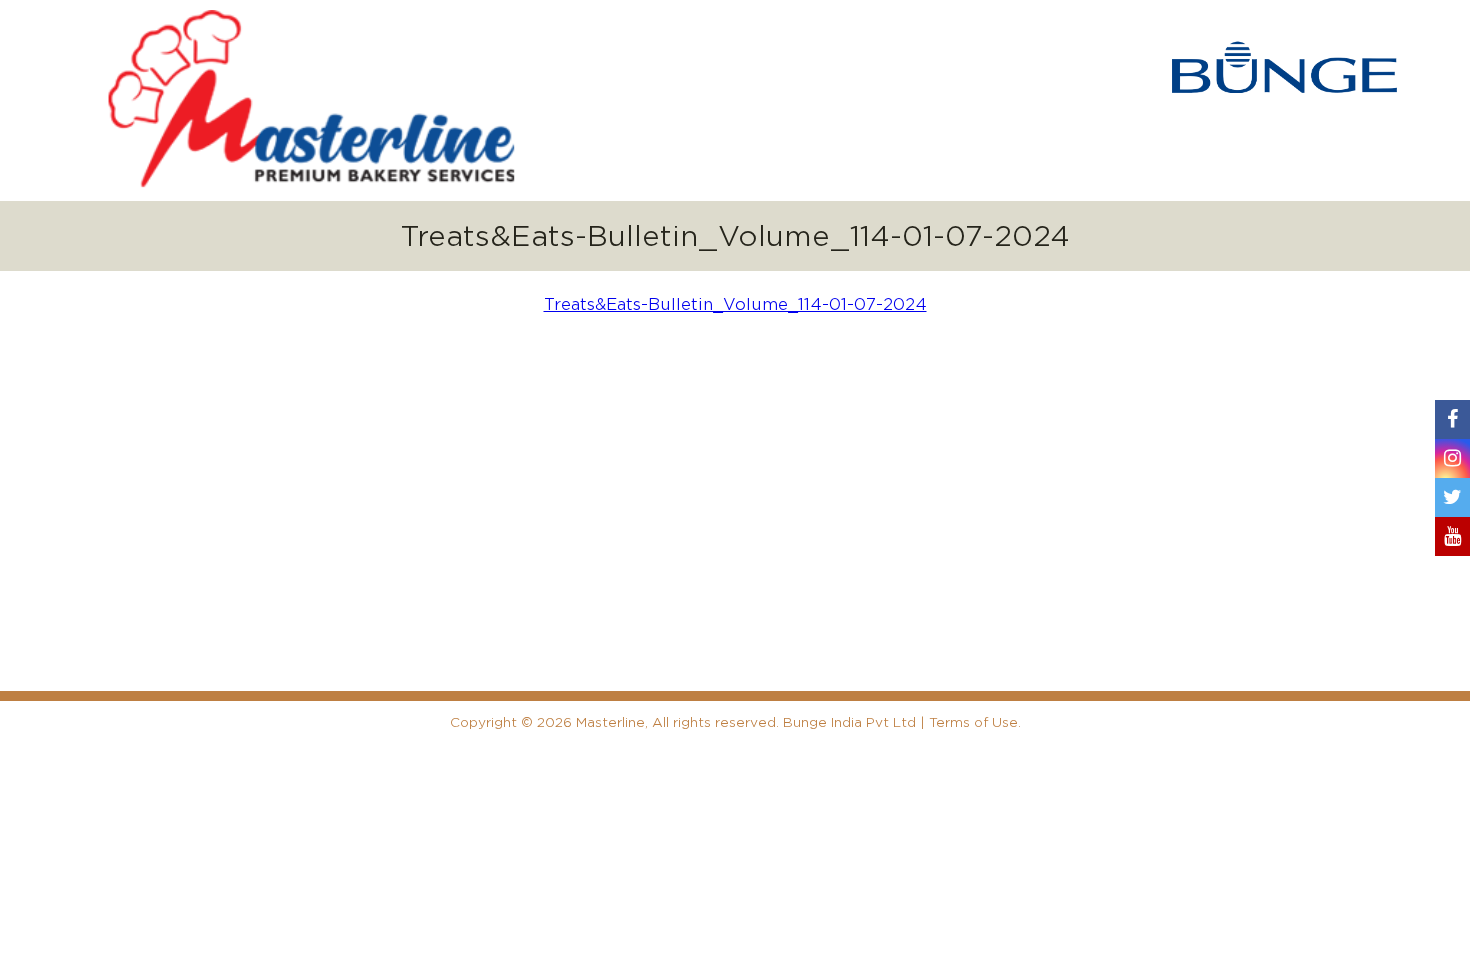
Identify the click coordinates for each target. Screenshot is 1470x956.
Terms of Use (973, 722)
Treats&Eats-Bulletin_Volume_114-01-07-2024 (735, 304)
